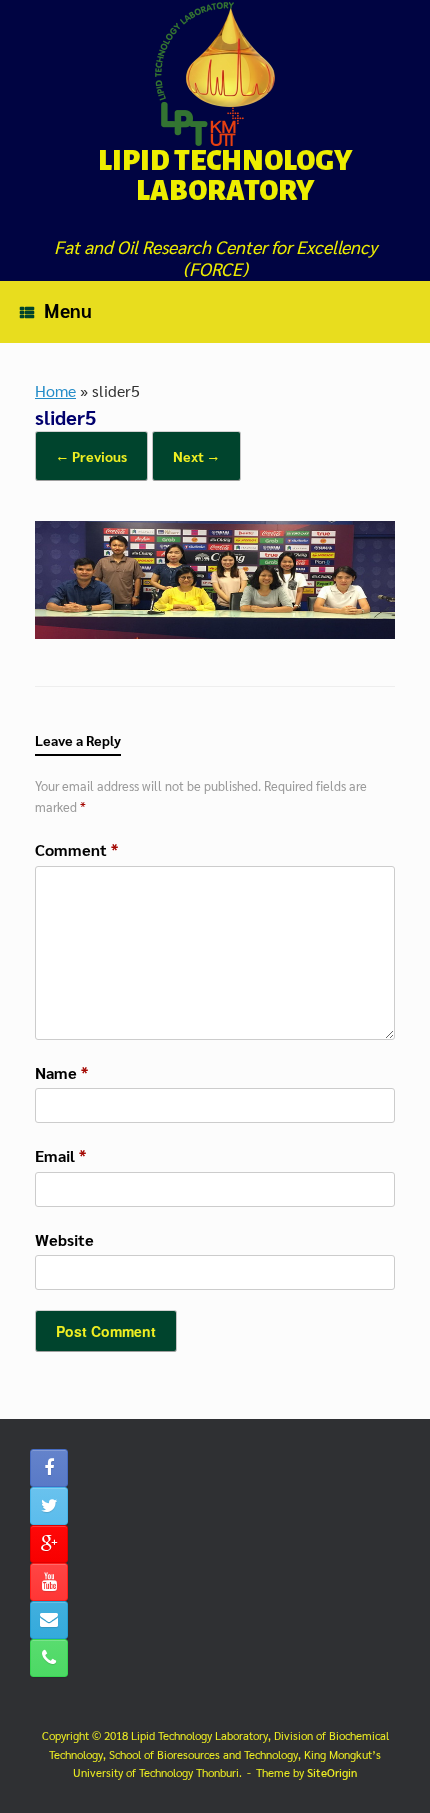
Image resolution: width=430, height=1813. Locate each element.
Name (61, 1072)
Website (64, 1239)
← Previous (91, 456)
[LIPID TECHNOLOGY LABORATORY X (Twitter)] (49, 1506)
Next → (196, 456)
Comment (76, 849)
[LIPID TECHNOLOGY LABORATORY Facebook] (49, 1468)
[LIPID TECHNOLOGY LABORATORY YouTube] (49, 1582)
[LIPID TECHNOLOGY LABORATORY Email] (49, 1620)
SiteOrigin (332, 1772)
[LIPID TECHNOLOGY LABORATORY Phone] (49, 1658)
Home (55, 390)
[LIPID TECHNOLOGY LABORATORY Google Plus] (49, 1544)
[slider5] (215, 632)
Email (60, 1155)
